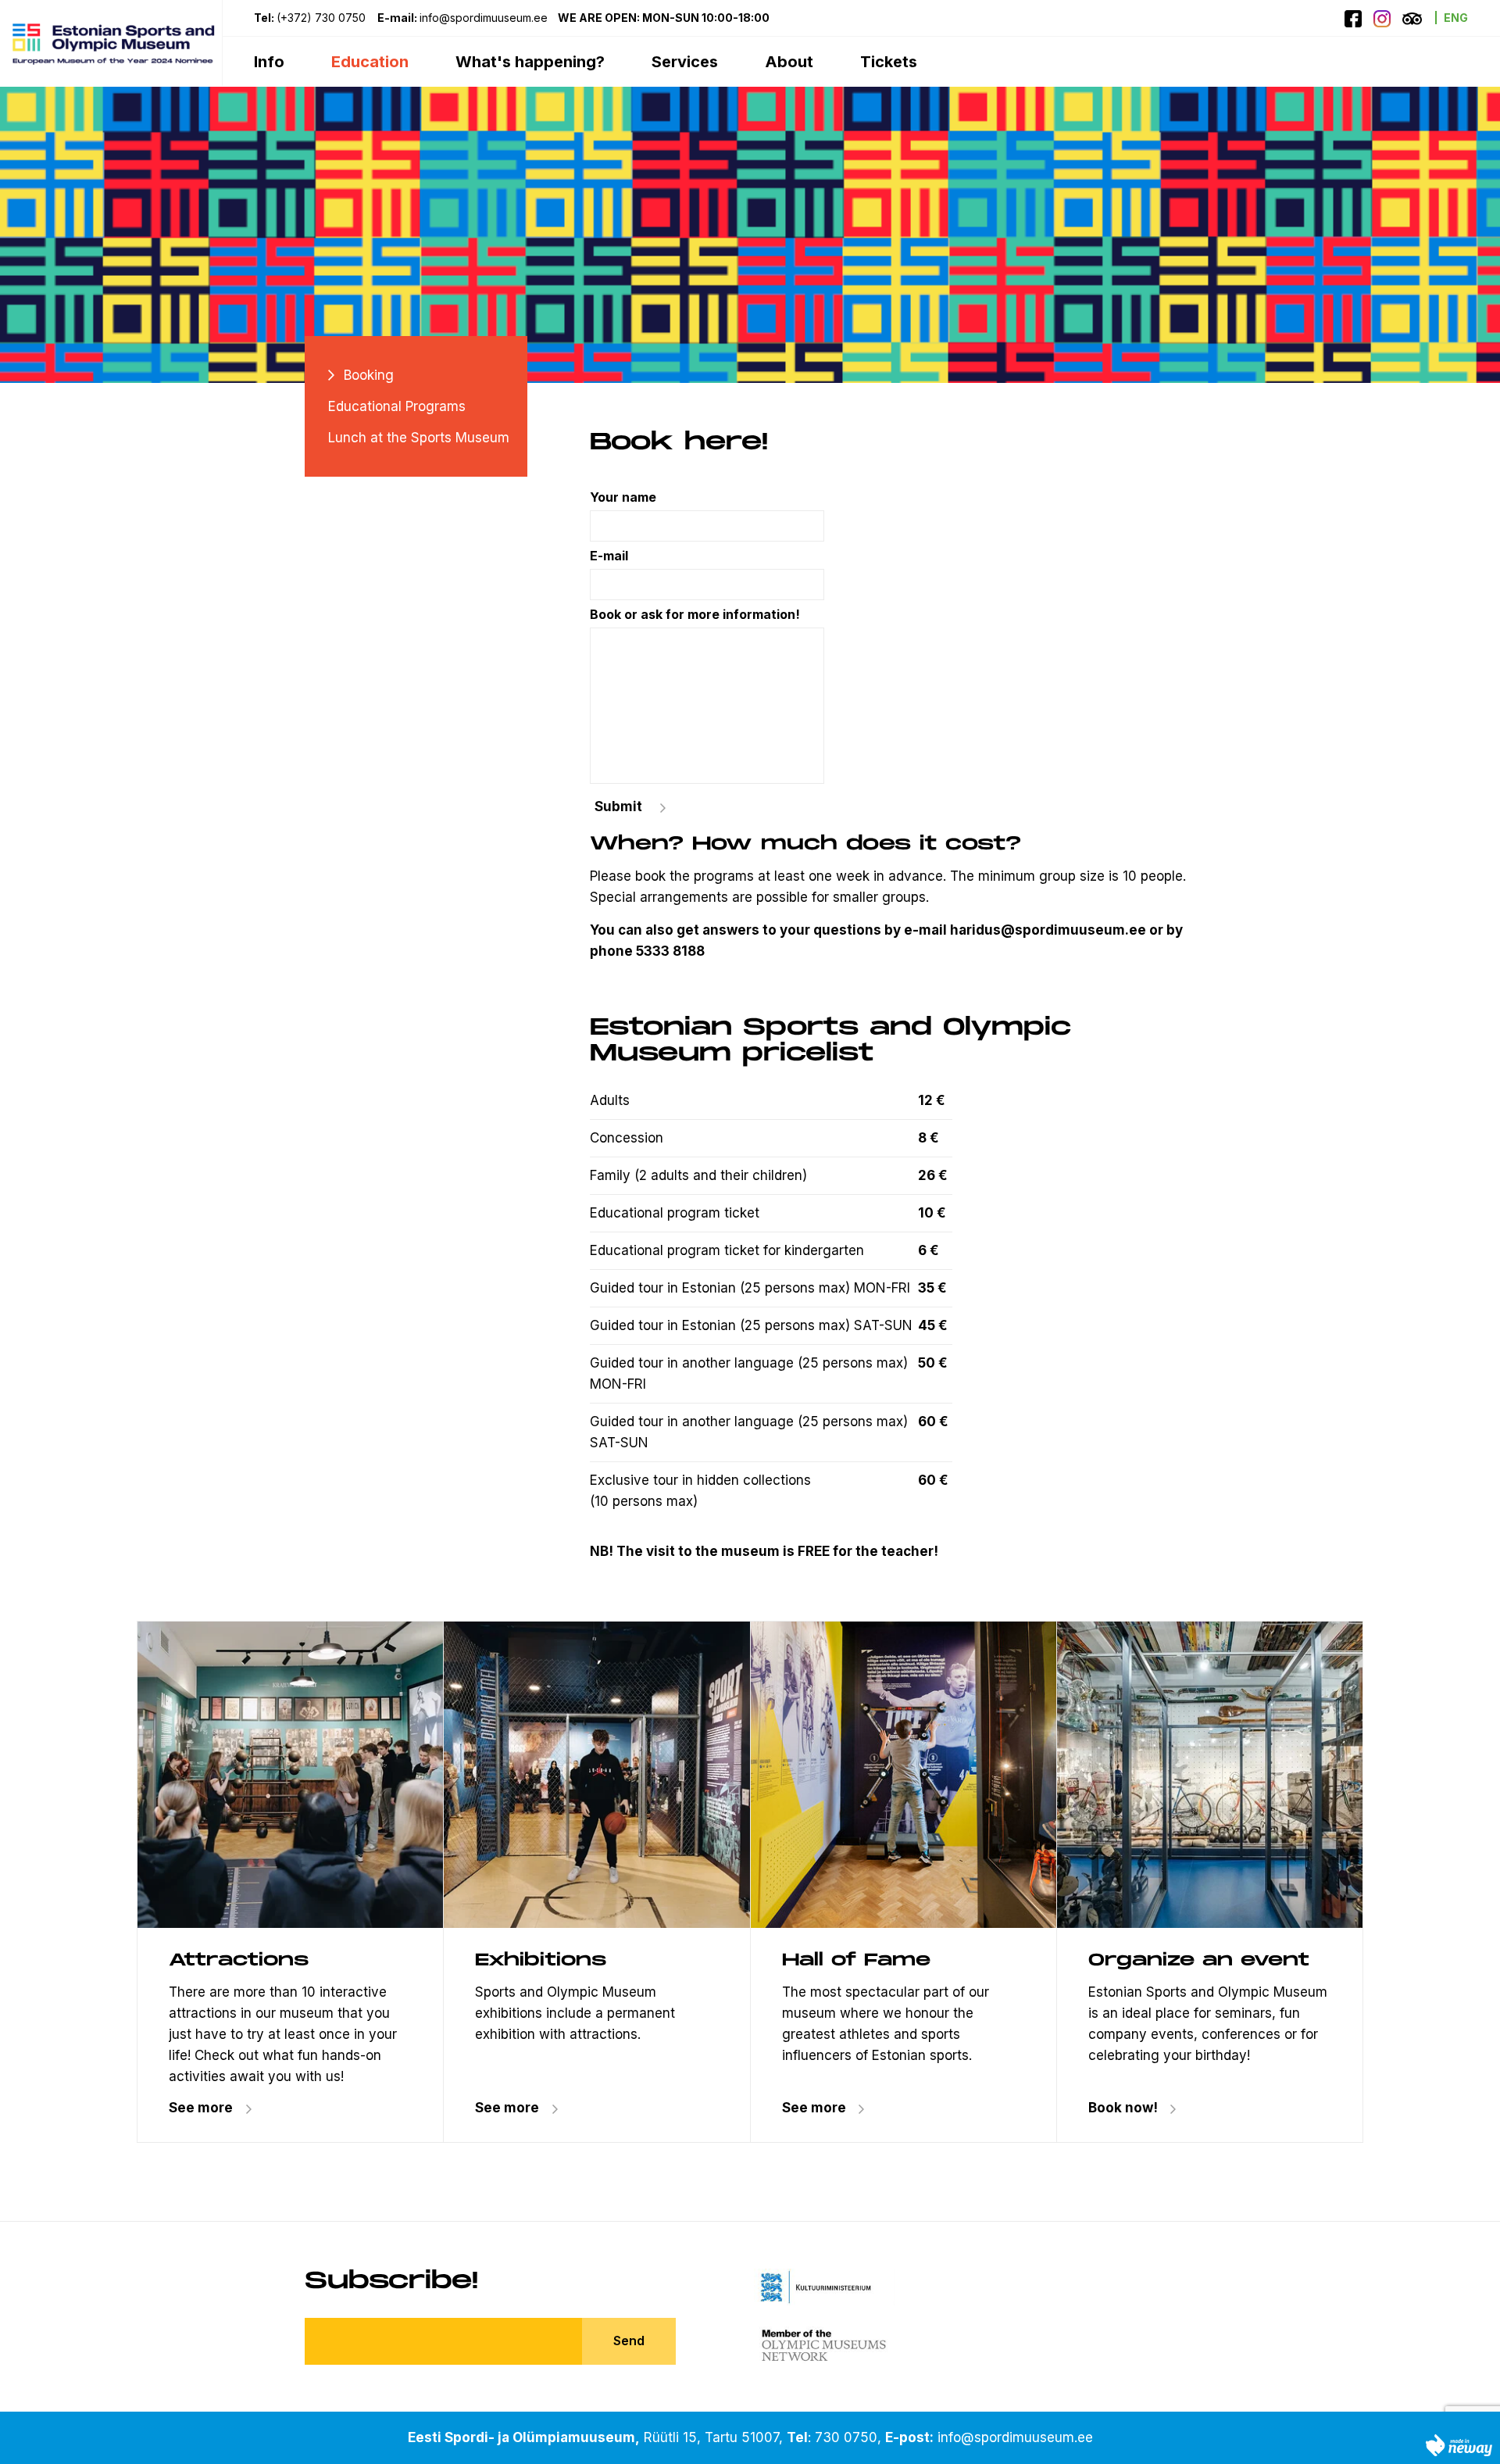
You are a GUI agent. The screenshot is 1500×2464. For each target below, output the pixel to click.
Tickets (889, 62)
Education (370, 62)
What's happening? (530, 62)
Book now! (1123, 2108)
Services (685, 62)
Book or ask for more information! (695, 614)
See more (201, 2108)
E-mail (609, 556)
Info (269, 62)
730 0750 (846, 2437)
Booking (369, 375)
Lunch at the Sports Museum (419, 438)
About (789, 62)
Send (629, 2341)
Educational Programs (397, 406)
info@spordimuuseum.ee (1015, 2437)
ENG (1456, 18)
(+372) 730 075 (321, 18)
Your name (623, 497)
